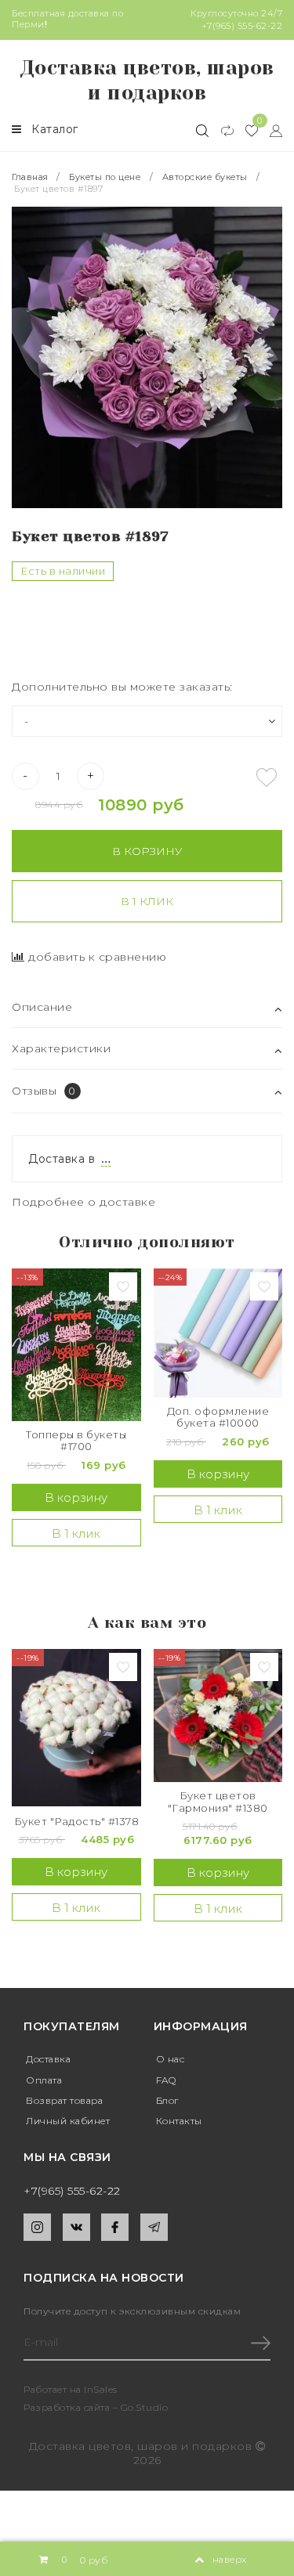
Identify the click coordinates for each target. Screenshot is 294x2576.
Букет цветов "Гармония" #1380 (218, 1802)
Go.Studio (145, 2407)
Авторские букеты (205, 177)
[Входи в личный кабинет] (270, 130)
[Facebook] (115, 2227)
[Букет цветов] (218, 1716)
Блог (167, 2100)
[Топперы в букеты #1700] (76, 1345)
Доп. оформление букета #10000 (218, 1418)
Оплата (44, 2080)
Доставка (48, 2059)
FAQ (166, 2080)
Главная (31, 177)
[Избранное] (246, 130)
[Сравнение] (221, 130)
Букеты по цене (105, 177)
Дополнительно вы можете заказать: (122, 687)
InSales (101, 2389)
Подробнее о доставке (83, 1202)
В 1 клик (147, 901)
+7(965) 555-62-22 (242, 26)
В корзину (147, 851)
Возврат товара (64, 2100)
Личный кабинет (68, 2121)
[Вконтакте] (76, 2227)
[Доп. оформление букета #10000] (218, 1333)
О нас (171, 2059)
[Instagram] (37, 2227)
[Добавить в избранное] (267, 777)
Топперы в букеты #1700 (76, 1441)
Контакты (179, 2121)
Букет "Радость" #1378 (77, 1822)
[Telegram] (154, 2227)
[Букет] (76, 1728)
